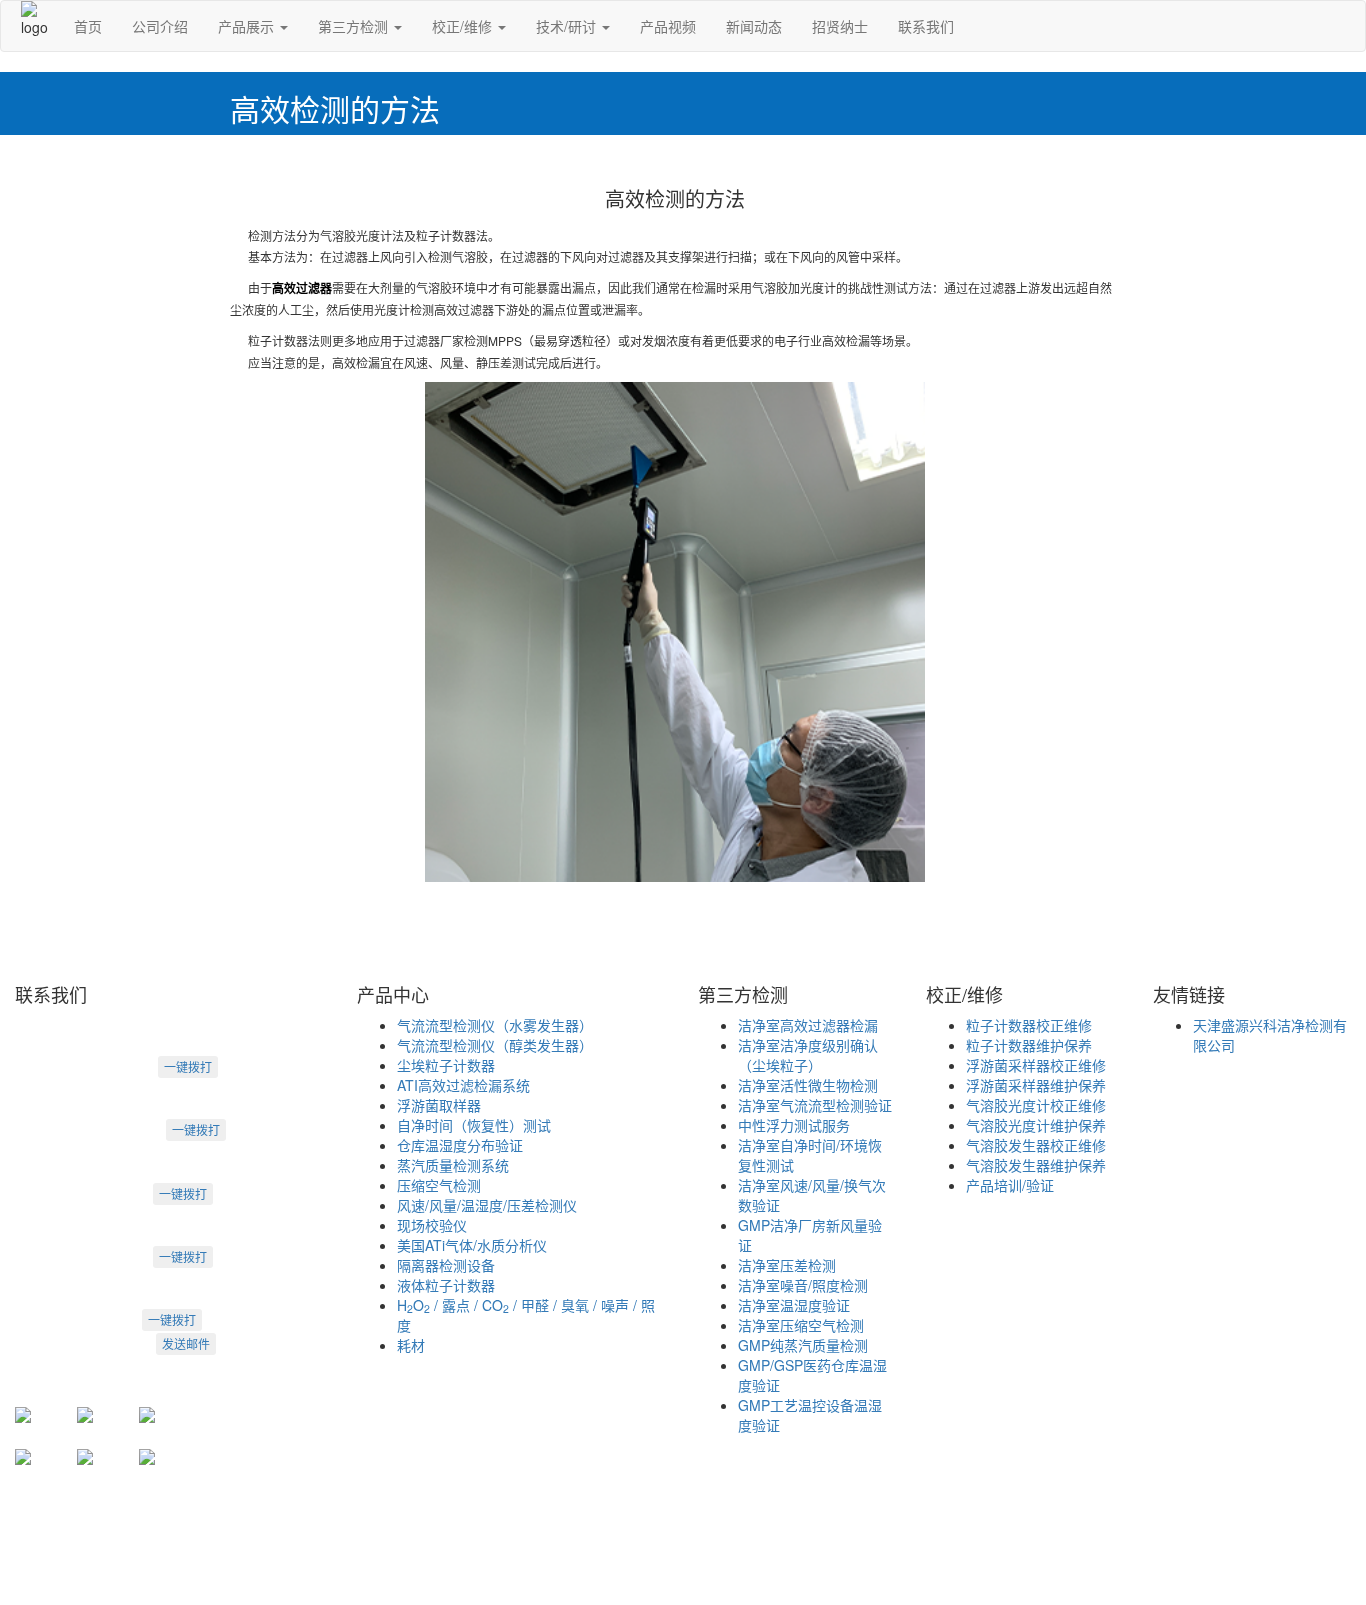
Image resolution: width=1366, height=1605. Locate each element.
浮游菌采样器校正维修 (1036, 1065)
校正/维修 (464, 26)
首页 (88, 26)
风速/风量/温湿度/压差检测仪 (487, 1205)
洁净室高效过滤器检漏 (808, 1025)
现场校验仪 (432, 1225)
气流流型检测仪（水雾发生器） (495, 1025)
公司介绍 (160, 26)
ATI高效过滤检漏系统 (463, 1085)
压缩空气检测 (439, 1185)
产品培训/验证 (1010, 1185)
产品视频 (668, 26)
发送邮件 (186, 1343)
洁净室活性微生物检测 (808, 1085)
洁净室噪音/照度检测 (803, 1285)
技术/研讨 (568, 26)
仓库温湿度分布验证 (460, 1145)
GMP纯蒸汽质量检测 (803, 1345)
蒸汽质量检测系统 (453, 1165)
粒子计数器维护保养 (1029, 1045)
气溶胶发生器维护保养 (1036, 1165)
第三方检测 (355, 26)
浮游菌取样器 (439, 1105)
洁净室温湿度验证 (794, 1305)
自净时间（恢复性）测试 (474, 1125)
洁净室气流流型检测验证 (815, 1105)
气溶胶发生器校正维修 (1036, 1145)
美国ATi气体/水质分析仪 (472, 1245)
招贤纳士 (840, 26)
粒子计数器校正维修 (1029, 1025)
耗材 (411, 1345)
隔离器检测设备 (446, 1265)
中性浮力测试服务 (794, 1125)
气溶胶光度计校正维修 (1036, 1105)
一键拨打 (188, 1066)
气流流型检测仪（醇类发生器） (495, 1045)
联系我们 (926, 26)
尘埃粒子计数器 (446, 1065)
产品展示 (248, 26)
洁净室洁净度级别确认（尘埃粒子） (808, 1055)
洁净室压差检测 (787, 1265)
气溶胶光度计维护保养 (1036, 1125)
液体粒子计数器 (446, 1285)
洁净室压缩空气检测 (801, 1325)
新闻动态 (754, 26)
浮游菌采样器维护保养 (1036, 1085)
